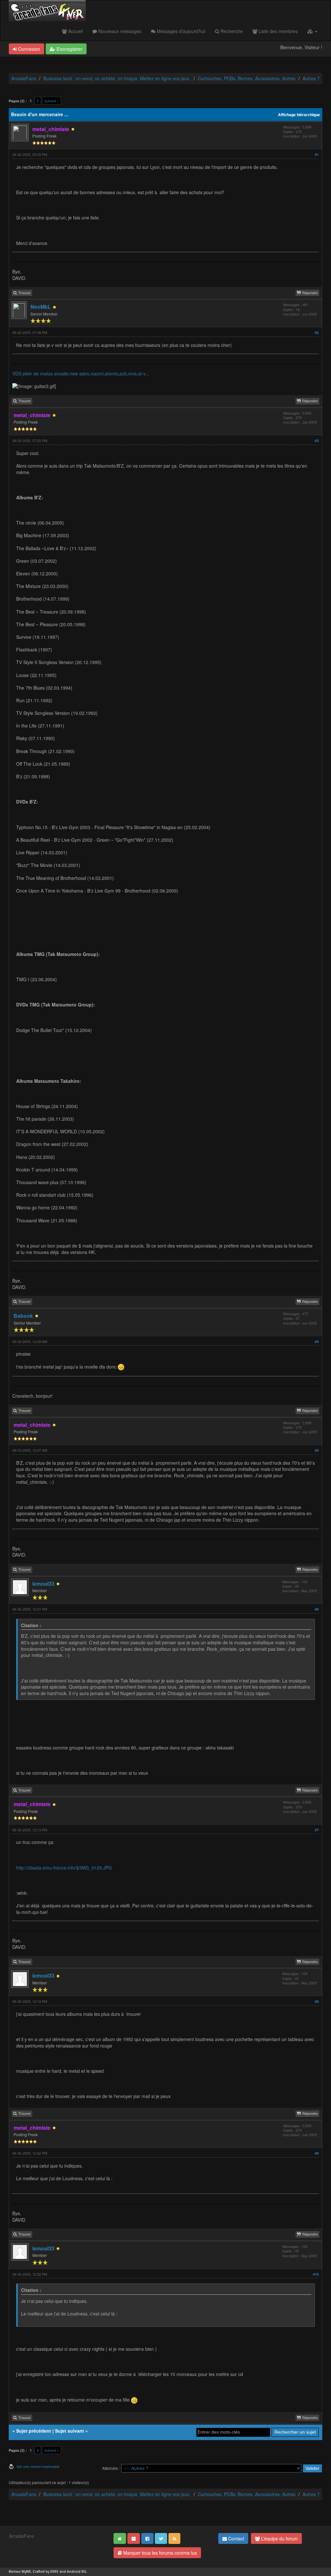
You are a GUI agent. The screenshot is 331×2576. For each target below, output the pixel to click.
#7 (317, 1830)
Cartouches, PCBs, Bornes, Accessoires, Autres (247, 78)
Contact (235, 2538)
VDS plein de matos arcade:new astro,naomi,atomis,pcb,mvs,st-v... (81, 373)
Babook (23, 1316)
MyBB (26, 2572)
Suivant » (52, 101)
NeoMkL (41, 307)
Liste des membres (278, 31)
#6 (317, 1609)
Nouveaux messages (119, 31)
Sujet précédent (34, 2431)
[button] (312, 31)
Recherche (231, 31)
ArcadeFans (24, 78)
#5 (317, 1450)
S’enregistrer (69, 49)
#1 (317, 155)
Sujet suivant (69, 2431)
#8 (317, 2001)
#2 (317, 333)
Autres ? (311, 78)
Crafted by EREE (46, 2572)
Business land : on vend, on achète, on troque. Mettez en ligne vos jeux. (117, 78)
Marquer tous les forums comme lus (159, 2553)
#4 (317, 1342)
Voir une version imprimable (38, 2466)
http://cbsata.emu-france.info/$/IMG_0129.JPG (64, 1868)
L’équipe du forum (279, 2538)
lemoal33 (43, 1584)
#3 (317, 441)
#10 (316, 2274)
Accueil (75, 31)
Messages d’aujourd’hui (180, 31)
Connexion (28, 49)
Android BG (77, 2572)
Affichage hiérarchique (299, 115)
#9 (317, 2153)
